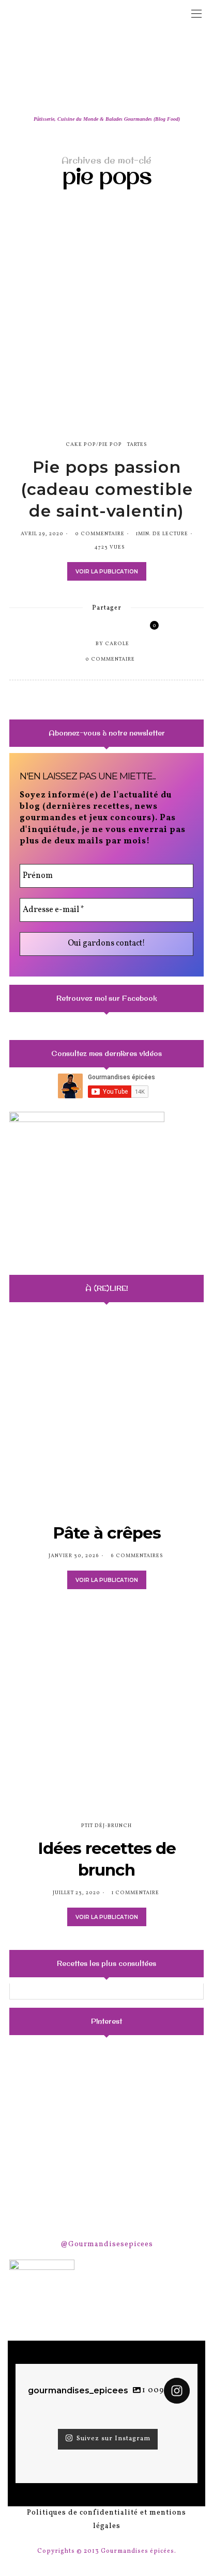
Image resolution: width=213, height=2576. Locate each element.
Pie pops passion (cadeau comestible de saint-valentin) (107, 489)
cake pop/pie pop (94, 444)
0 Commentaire (100, 534)
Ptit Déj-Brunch (106, 1826)
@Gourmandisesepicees (107, 2244)
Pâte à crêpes (107, 1533)
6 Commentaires (137, 1556)
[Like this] (147, 628)
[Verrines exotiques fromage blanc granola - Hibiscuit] (107, 2139)
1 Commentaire (135, 1893)
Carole (117, 644)
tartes (137, 444)
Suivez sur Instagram (113, 2439)
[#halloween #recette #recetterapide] (40, 2072)
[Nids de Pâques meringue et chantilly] (40, 2139)
